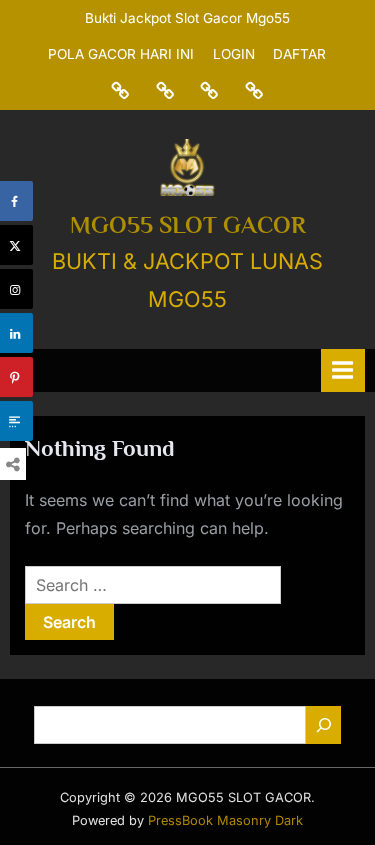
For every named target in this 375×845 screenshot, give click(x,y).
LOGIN (234, 54)
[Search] (323, 725)
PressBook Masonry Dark (225, 820)
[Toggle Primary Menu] (343, 370)
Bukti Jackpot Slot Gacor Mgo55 (187, 18)
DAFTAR (299, 54)
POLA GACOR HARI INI (121, 54)
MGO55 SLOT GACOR (188, 224)
